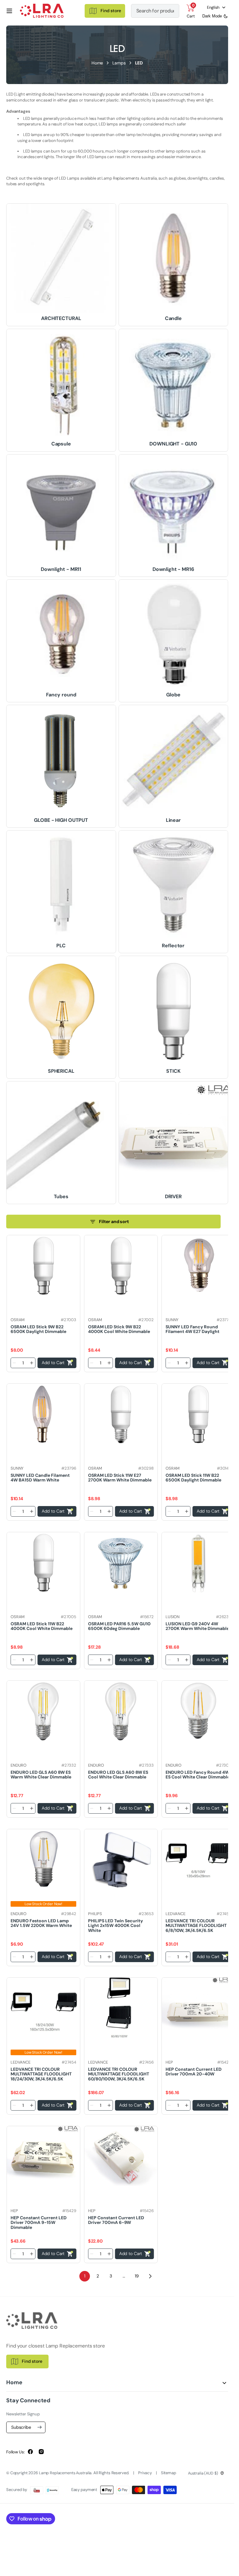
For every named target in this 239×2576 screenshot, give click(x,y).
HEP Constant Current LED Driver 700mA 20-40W (194, 2072)
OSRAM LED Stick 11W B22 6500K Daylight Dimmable (193, 1478)
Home (97, 63)
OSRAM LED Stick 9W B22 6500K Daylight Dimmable (38, 1329)
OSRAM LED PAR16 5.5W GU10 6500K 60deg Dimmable (119, 1626)
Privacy (145, 2473)
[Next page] (150, 2276)
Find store (32, 2361)
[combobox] (155, 11)
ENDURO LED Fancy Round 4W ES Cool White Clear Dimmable (198, 1775)
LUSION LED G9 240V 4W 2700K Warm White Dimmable (197, 1626)
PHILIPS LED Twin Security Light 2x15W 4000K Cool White (115, 1926)
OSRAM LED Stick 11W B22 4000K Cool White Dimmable (42, 1626)
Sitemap (169, 2473)
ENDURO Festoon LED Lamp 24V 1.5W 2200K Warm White (41, 1923)
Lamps (119, 63)
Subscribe (21, 2427)
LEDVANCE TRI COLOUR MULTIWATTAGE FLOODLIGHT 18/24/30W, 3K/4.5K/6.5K (41, 2074)
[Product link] (43, 1265)
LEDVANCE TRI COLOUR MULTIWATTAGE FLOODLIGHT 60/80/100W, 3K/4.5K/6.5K (119, 2074)
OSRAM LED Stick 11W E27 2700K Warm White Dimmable (120, 1478)
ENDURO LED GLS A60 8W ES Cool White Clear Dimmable (118, 1775)
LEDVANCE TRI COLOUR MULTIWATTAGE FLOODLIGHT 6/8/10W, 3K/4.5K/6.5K (196, 1926)
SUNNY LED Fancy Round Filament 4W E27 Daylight (192, 1329)
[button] (9, 11)
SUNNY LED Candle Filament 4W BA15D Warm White (40, 1478)
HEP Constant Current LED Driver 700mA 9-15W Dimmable (39, 2223)
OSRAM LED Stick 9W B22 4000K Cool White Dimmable (119, 1329)
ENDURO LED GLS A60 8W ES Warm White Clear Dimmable (41, 1775)
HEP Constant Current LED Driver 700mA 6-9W (116, 2220)
